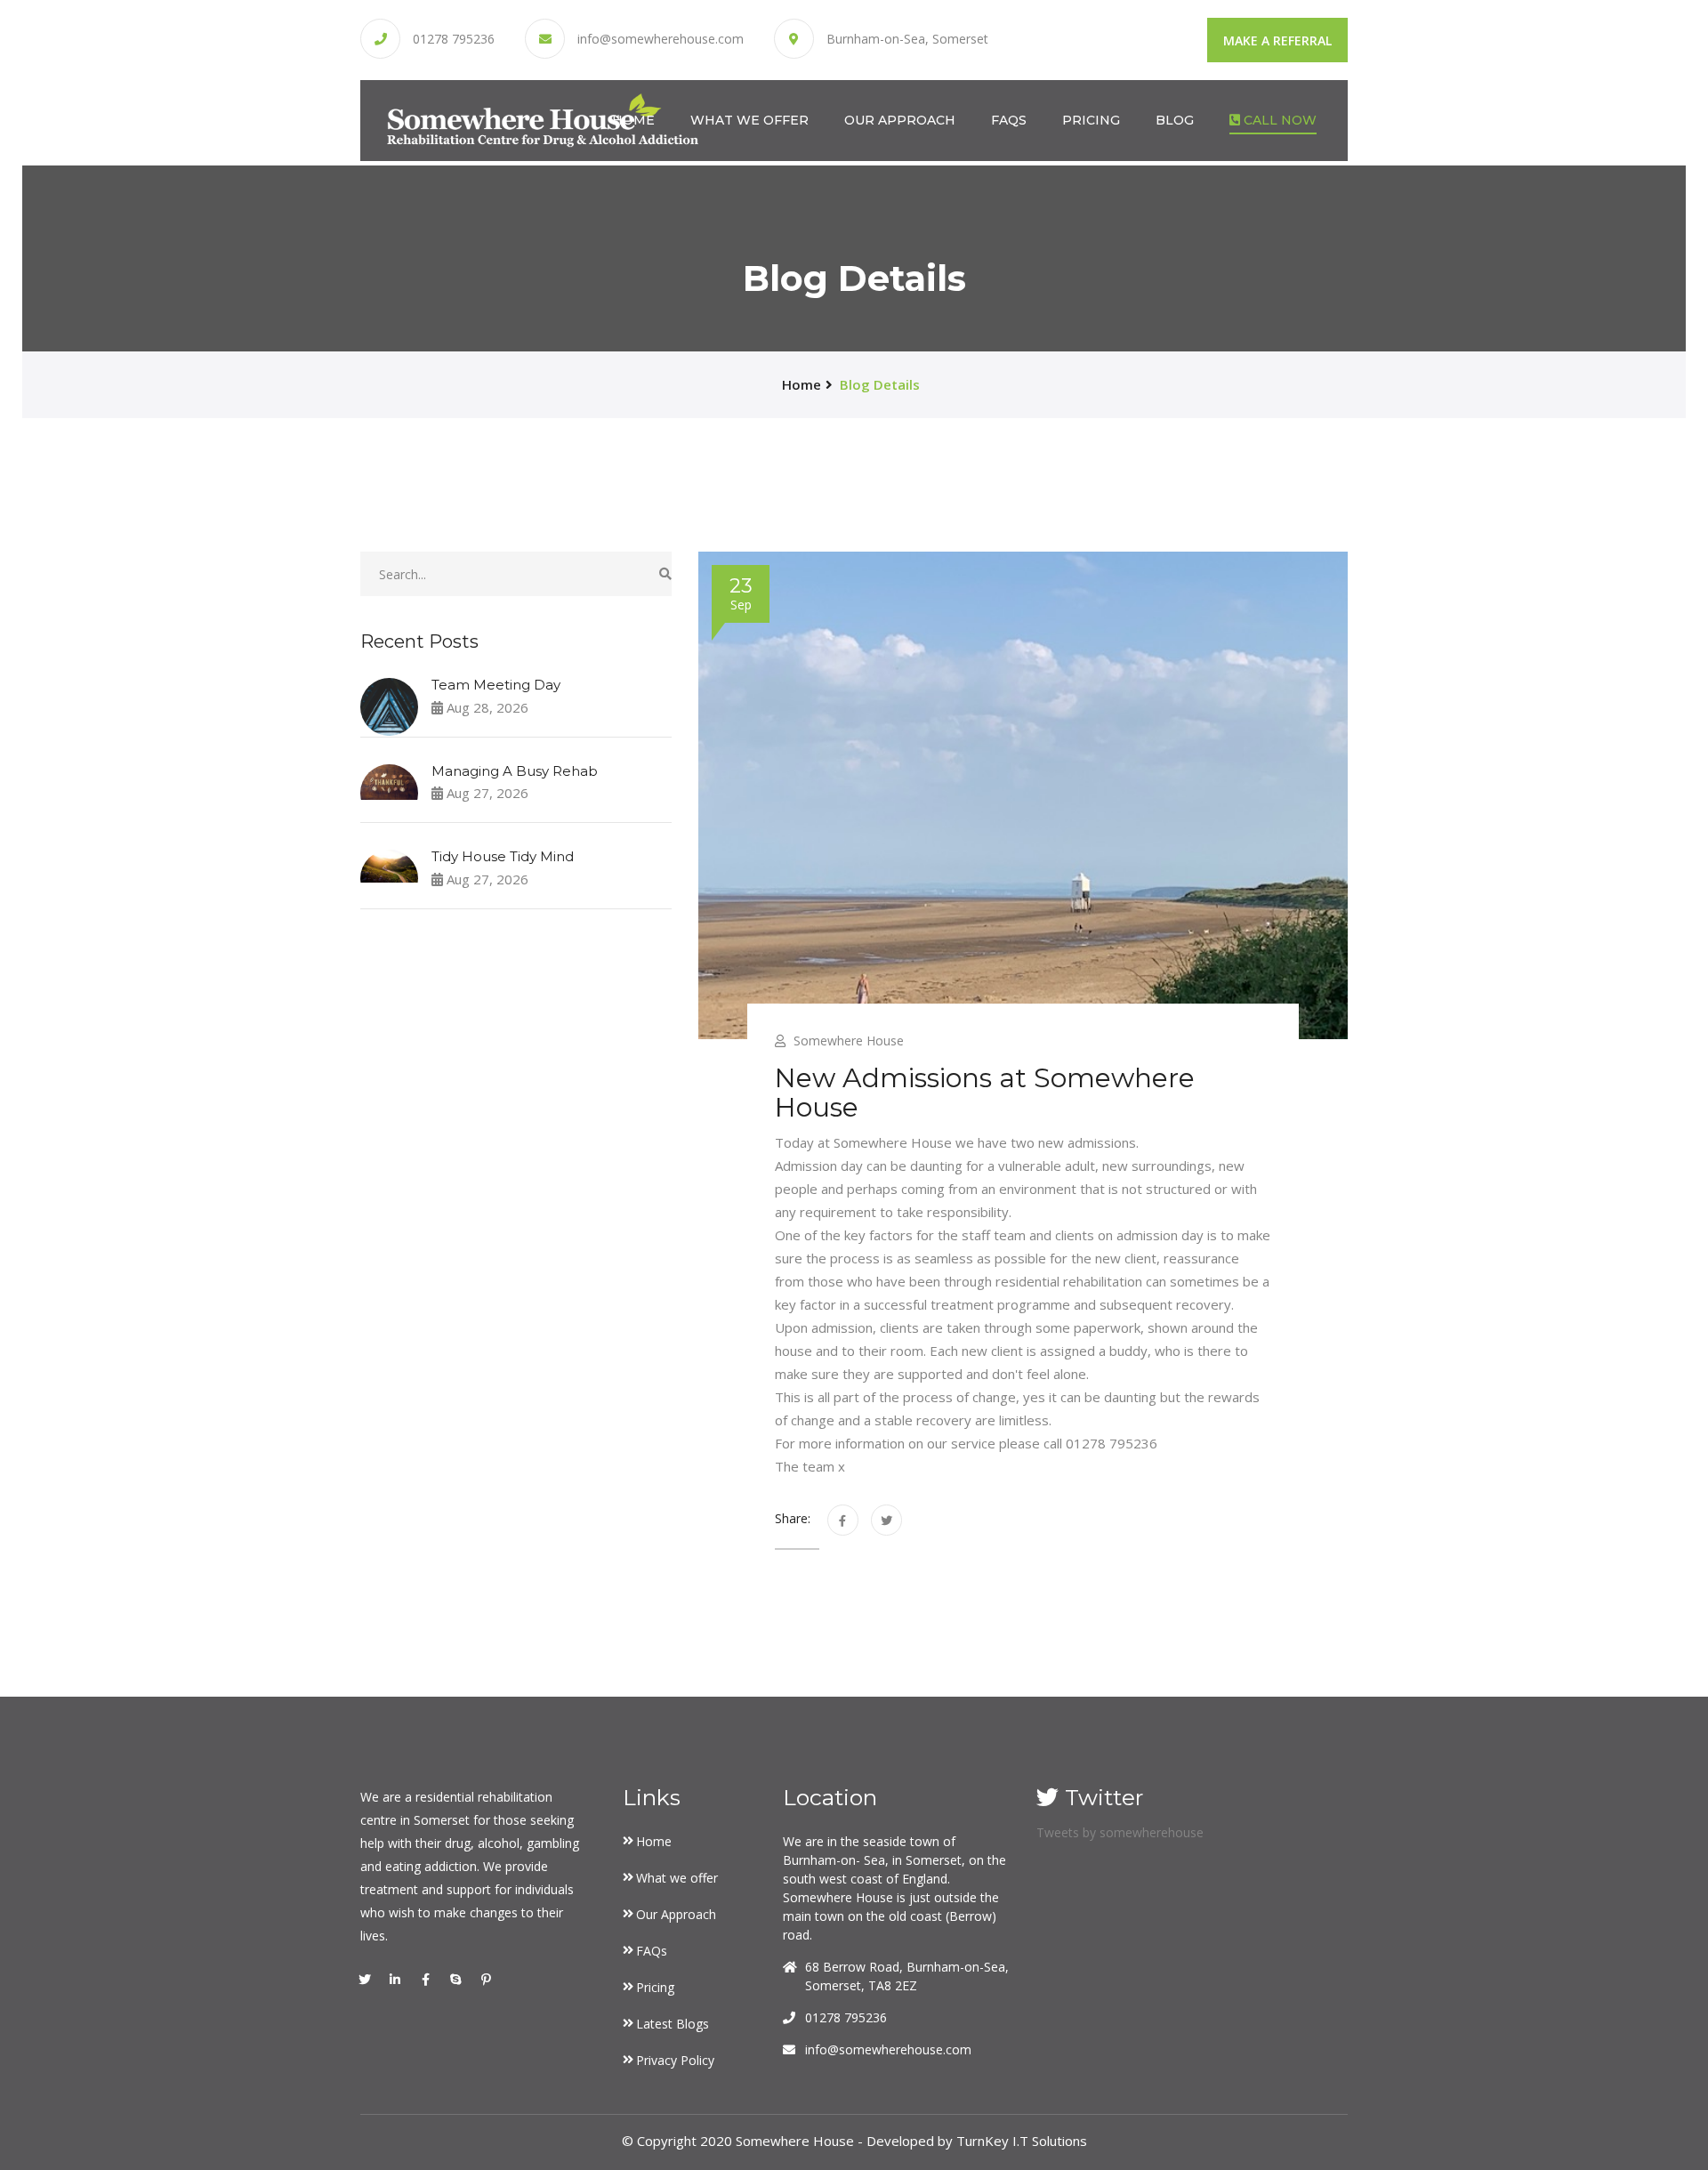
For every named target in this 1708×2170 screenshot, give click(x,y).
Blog (1175, 120)
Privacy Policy (675, 2060)
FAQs (1009, 120)
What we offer (749, 120)
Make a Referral (1277, 40)
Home (633, 120)
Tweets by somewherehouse (1120, 1832)
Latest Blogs (673, 2024)
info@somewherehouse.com (661, 39)
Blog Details (880, 384)
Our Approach (900, 120)
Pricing (1091, 120)
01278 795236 (454, 39)
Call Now (1278, 120)
